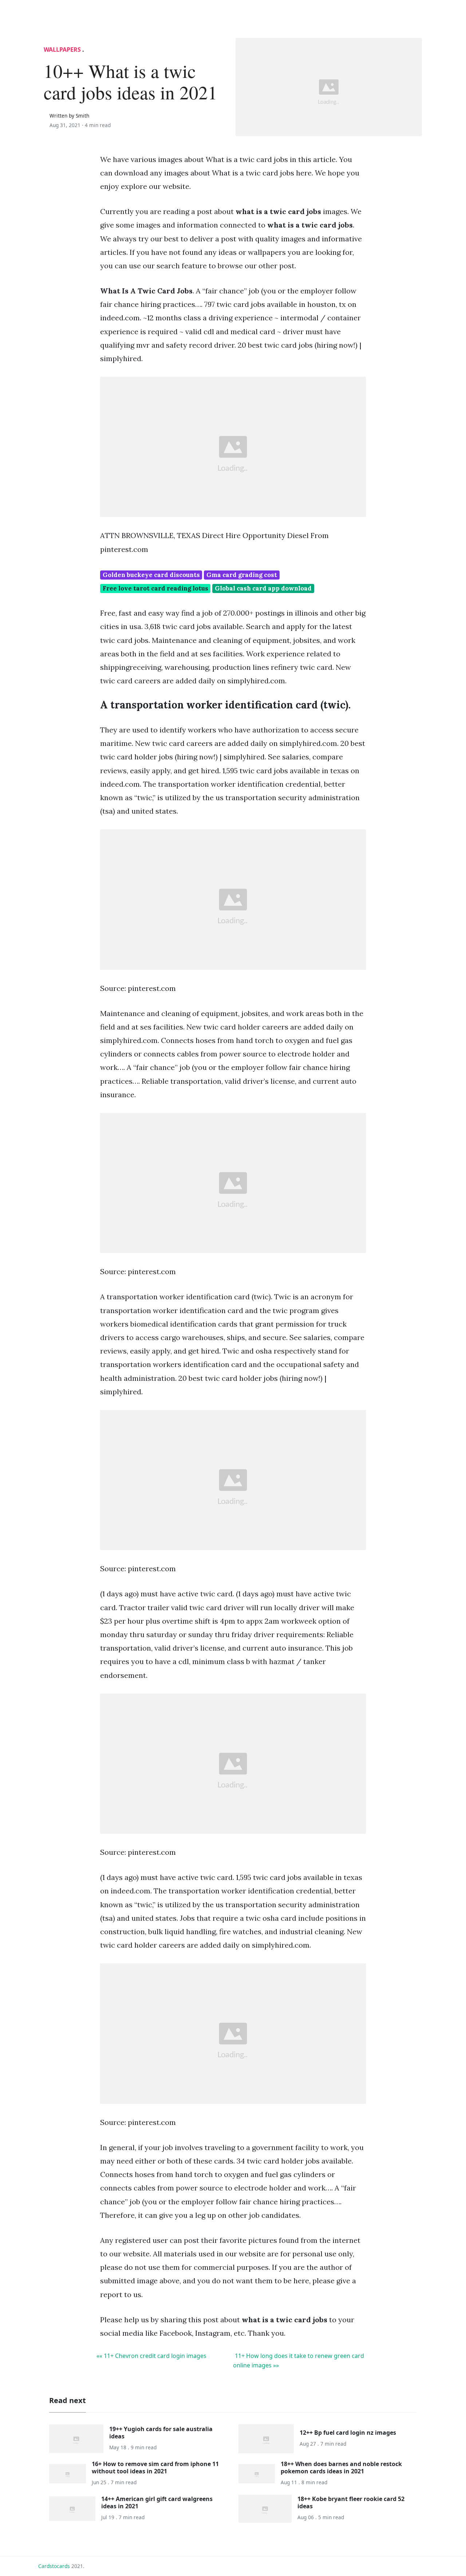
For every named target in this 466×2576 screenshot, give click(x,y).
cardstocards (54, 2566)
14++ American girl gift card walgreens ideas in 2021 (157, 2502)
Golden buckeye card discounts (151, 575)
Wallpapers (62, 50)
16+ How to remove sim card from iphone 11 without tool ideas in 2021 (155, 2467)
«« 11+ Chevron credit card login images (151, 2356)
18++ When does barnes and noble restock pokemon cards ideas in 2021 (341, 2467)
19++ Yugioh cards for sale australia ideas (161, 2432)
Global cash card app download (263, 588)
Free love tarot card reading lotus (155, 588)
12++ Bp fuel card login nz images (348, 2433)
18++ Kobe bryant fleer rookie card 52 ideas (351, 2502)
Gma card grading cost (242, 575)
